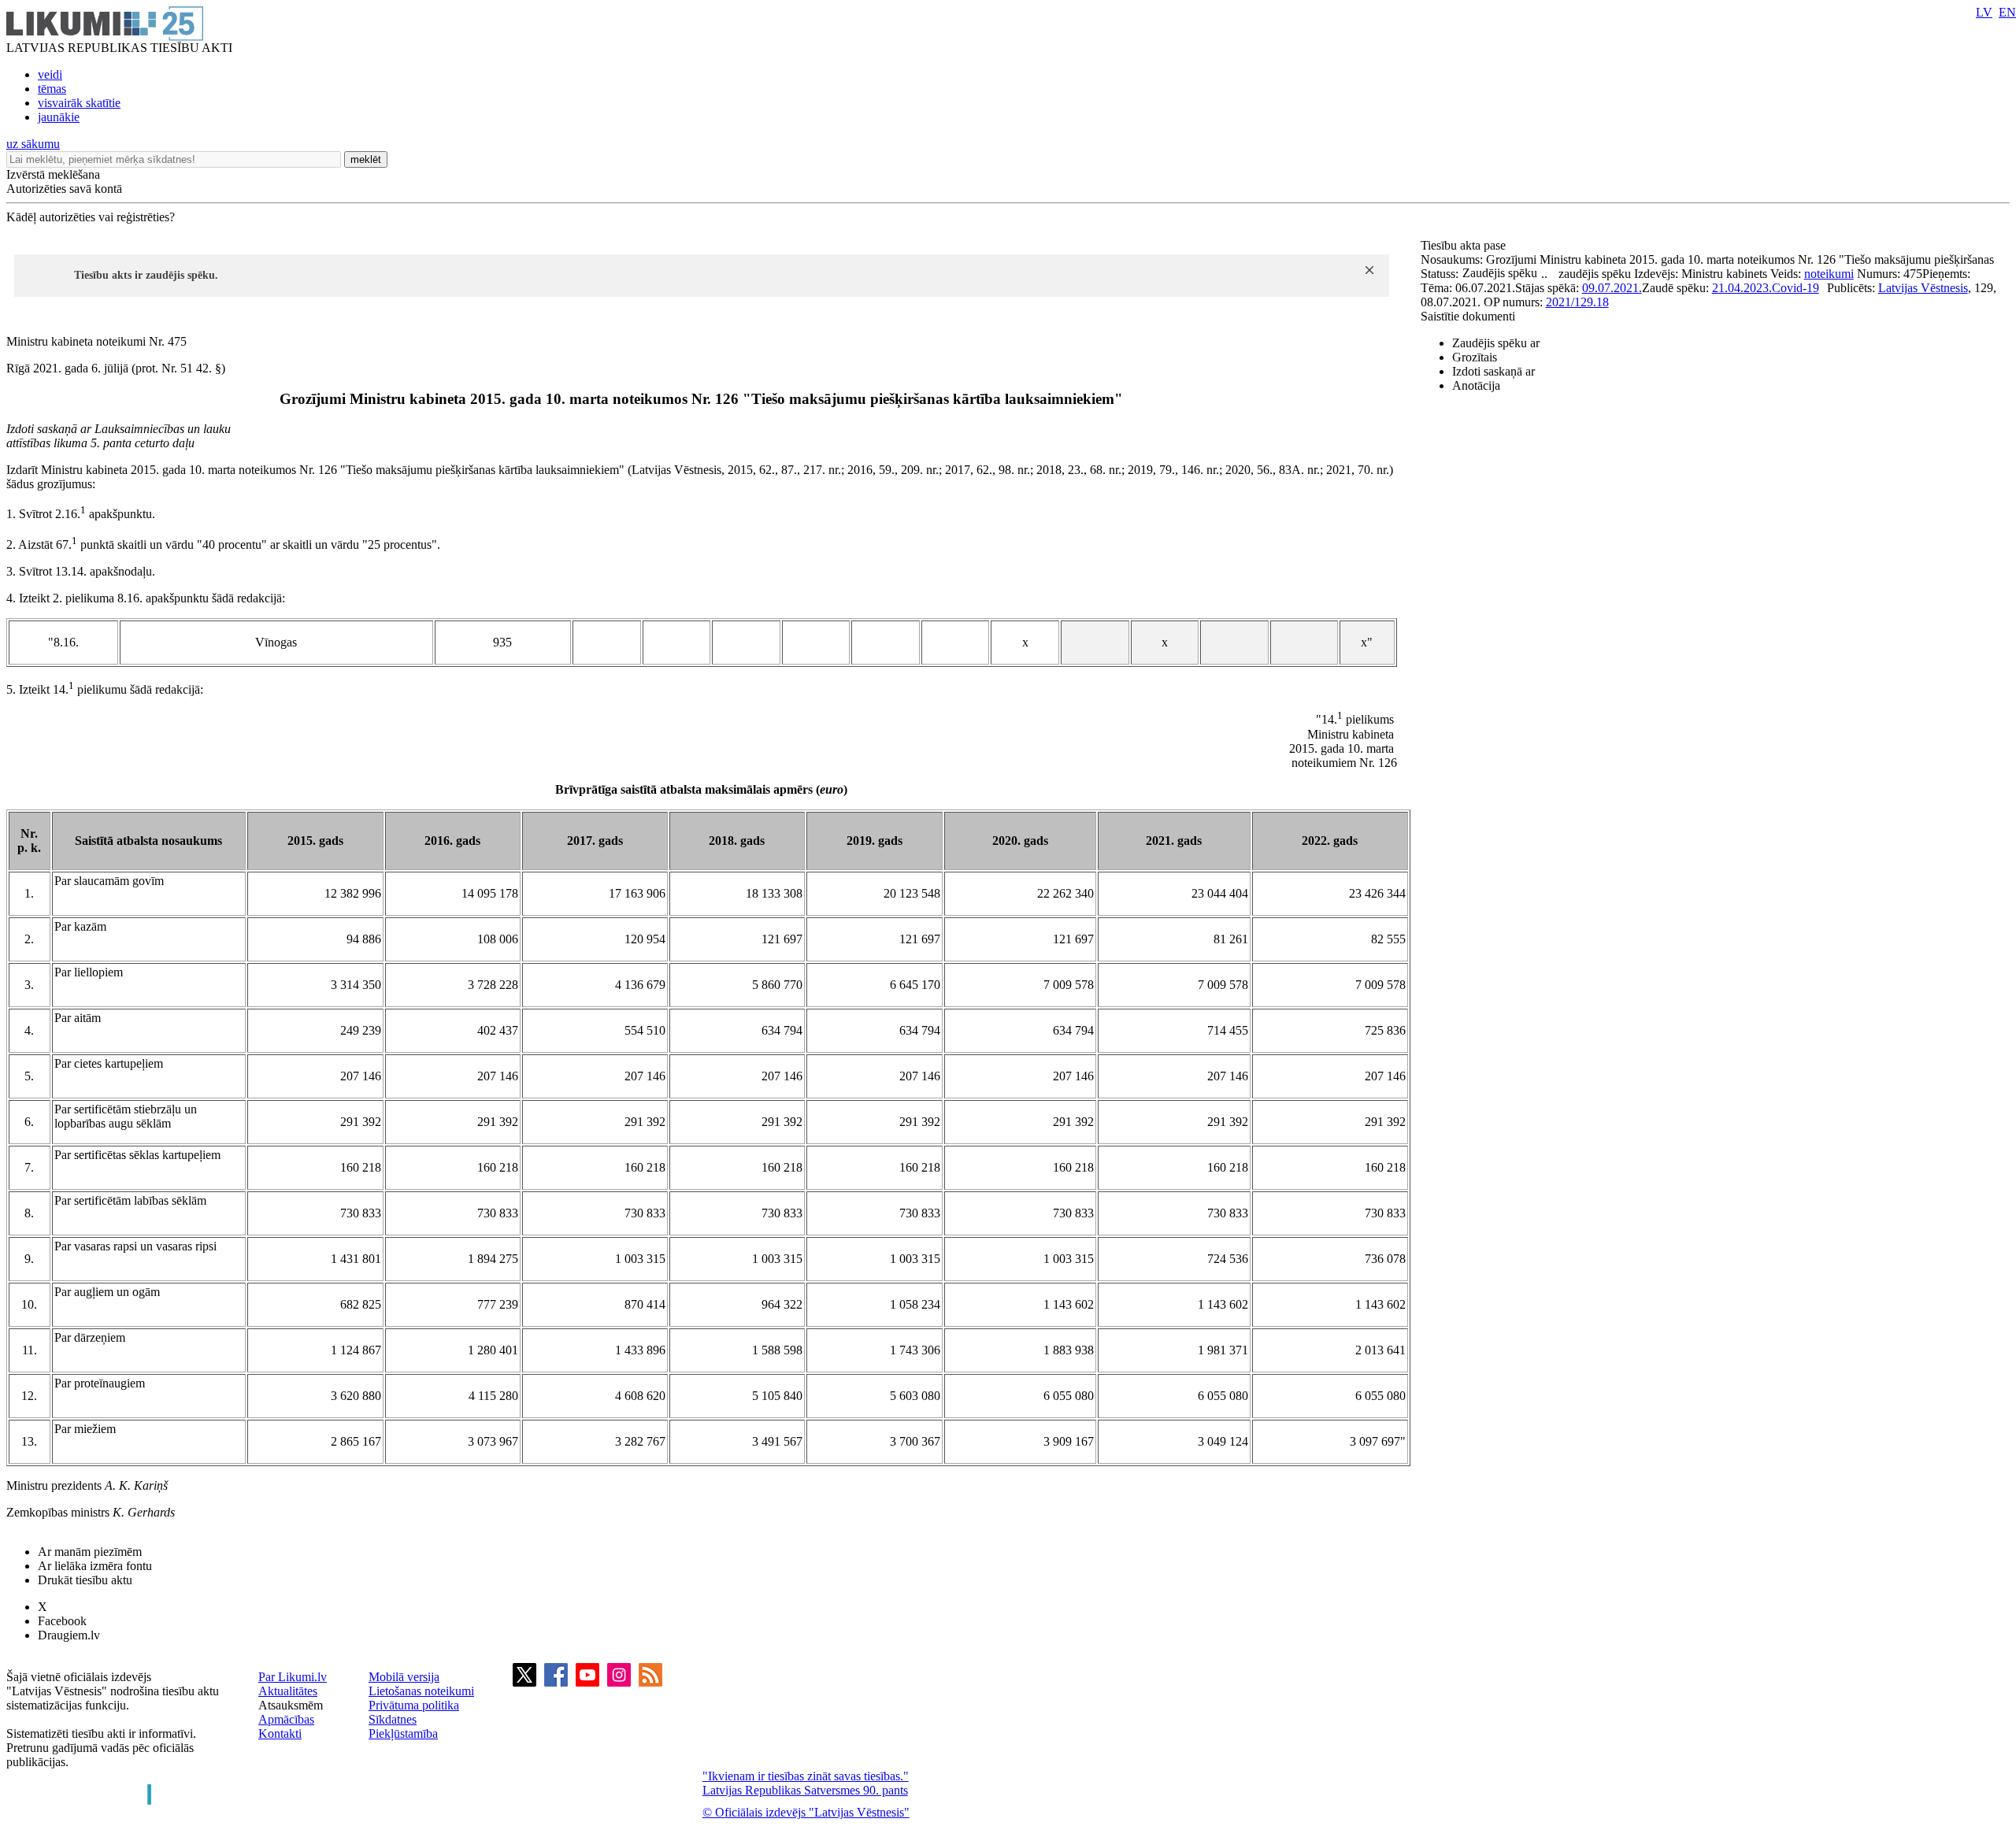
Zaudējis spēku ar (1496, 343)
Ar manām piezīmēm (90, 1552)
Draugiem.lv (69, 1635)
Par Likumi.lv (293, 1677)
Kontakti (280, 1733)
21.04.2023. (1742, 288)
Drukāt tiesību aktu (85, 1580)
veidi (50, 74)
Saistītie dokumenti (1468, 316)
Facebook (62, 1621)
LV (1984, 12)
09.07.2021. (1612, 288)
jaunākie (59, 117)
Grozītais (1475, 357)
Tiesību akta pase (1465, 245)
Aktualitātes (288, 1691)
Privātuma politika (414, 1705)
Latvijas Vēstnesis (1923, 288)
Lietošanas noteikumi (421, 1691)
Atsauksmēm (291, 1705)
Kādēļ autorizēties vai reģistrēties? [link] (91, 217)
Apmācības (286, 1719)
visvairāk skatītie (79, 103)
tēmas (52, 89)
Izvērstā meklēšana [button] (53, 174)
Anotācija (1476, 385)
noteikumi (1829, 274)
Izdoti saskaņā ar (1493, 371)
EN (2007, 12)
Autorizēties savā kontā (64, 189)
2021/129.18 (1577, 302)
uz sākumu (33, 144)
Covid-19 (1795, 288)
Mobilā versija (404, 1677)
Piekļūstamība (403, 1733)
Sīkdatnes (393, 1719)
